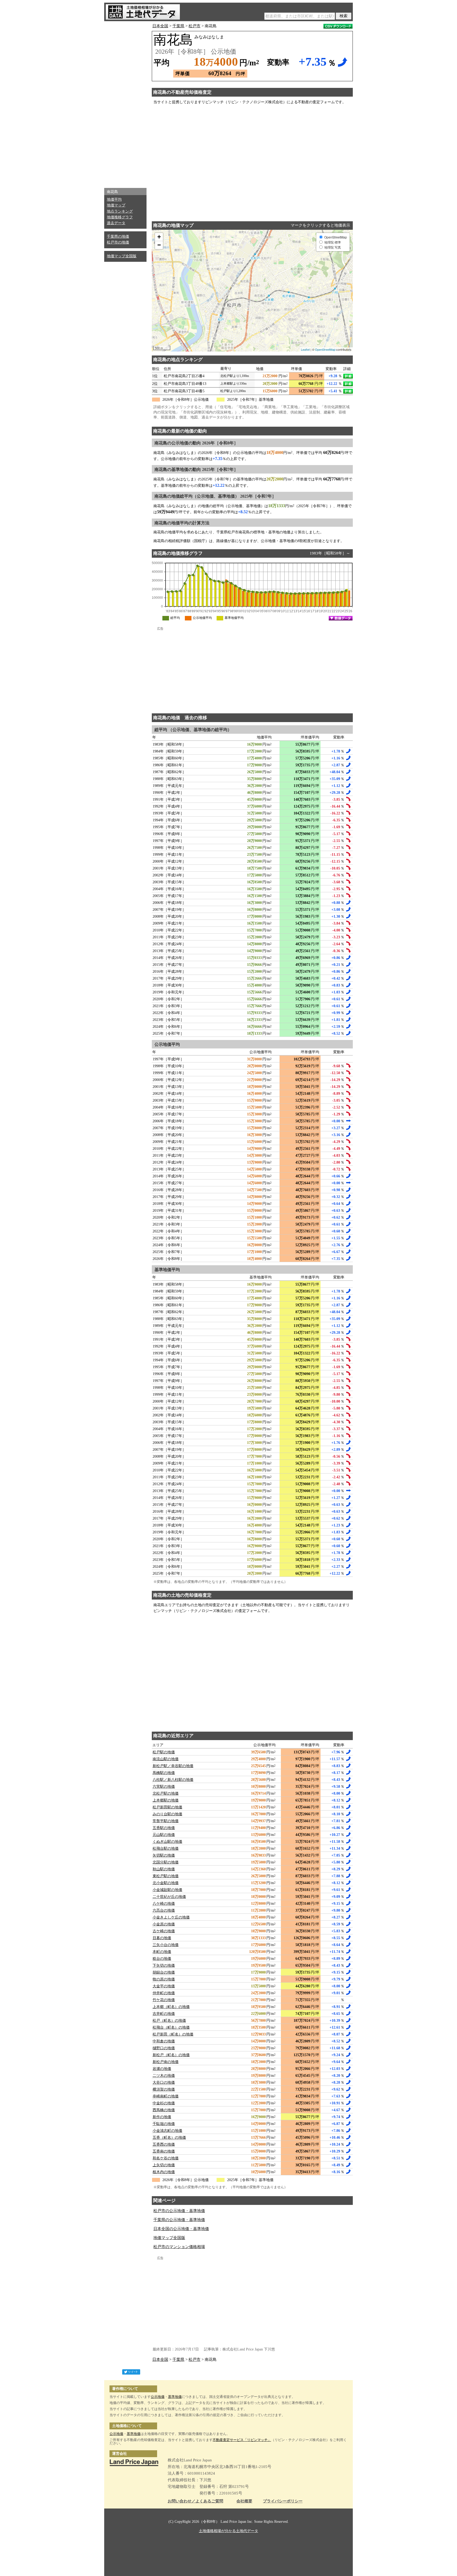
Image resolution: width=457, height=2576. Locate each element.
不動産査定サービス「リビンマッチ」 (242, 2440)
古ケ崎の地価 (164, 1931)
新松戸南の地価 (166, 2062)
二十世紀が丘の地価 (169, 1897)
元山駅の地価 (164, 1835)
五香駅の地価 (164, 1828)
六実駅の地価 (164, 1787)
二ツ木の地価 (164, 2076)
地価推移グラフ (120, 217)
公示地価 (158, 2397)
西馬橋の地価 (164, 2110)
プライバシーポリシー (283, 2501)
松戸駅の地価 (164, 1752)
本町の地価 (162, 1952)
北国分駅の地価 (166, 1862)
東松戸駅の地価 (166, 1876)
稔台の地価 (162, 1959)
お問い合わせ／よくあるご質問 (195, 2501)
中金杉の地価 (164, 2103)
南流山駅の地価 (166, 1759)
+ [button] (159, 237)
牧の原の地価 (164, 1979)
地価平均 (114, 199)
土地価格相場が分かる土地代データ (229, 2531)
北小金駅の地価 (166, 1883)
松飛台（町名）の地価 (171, 2027)
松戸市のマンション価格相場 (179, 2247)
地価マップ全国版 (122, 256)
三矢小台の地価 (166, 1945)
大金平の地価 (164, 1986)
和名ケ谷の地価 (166, 2158)
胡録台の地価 (164, 1972)
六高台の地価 (164, 1910)
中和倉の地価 (164, 2041)
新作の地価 (162, 2117)
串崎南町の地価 (166, 2096)
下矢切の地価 (164, 1965)
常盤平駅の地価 (166, 1821)
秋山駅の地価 (164, 1869)
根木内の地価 (164, 2172)
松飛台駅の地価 (166, 1848)
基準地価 (175, 2397)
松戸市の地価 (118, 242)
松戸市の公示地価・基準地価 (179, 2211)
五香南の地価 (164, 2151)
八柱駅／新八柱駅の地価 (173, 1780)
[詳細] (348, 376)
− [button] (159, 245)
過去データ (116, 223)
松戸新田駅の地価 (167, 1807)
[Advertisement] (125, 103)
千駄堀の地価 (164, 2124)
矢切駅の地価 (164, 1855)
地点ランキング (120, 211)
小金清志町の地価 (167, 2131)
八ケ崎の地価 (164, 1904)
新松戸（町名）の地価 (171, 2055)
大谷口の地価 (164, 2082)
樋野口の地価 (164, 2048)
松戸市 (195, 26)
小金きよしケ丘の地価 (171, 1917)
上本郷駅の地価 (166, 1800)
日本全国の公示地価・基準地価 (181, 2229)
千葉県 (178, 26)
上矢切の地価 (164, 2165)
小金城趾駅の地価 (167, 1890)
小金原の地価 (164, 1924)
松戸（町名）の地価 (169, 2021)
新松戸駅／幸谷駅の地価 (173, 1766)
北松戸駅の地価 (166, 1793)
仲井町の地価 (164, 1993)
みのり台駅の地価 (167, 1814)
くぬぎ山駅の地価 (167, 1842)
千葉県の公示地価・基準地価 (179, 2220)
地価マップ (116, 205)
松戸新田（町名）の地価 (173, 2034)
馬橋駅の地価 (164, 1773)
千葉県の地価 (118, 237)
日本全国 (160, 26)
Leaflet (305, 349)
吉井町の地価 (164, 2014)
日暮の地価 (162, 1938)
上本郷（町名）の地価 (171, 2007)
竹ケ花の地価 (164, 2000)
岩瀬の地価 (162, 2069)
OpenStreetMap (325, 349)
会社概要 (244, 2501)
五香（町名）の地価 (169, 2138)
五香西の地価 (164, 2144)
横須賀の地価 (164, 2089)
